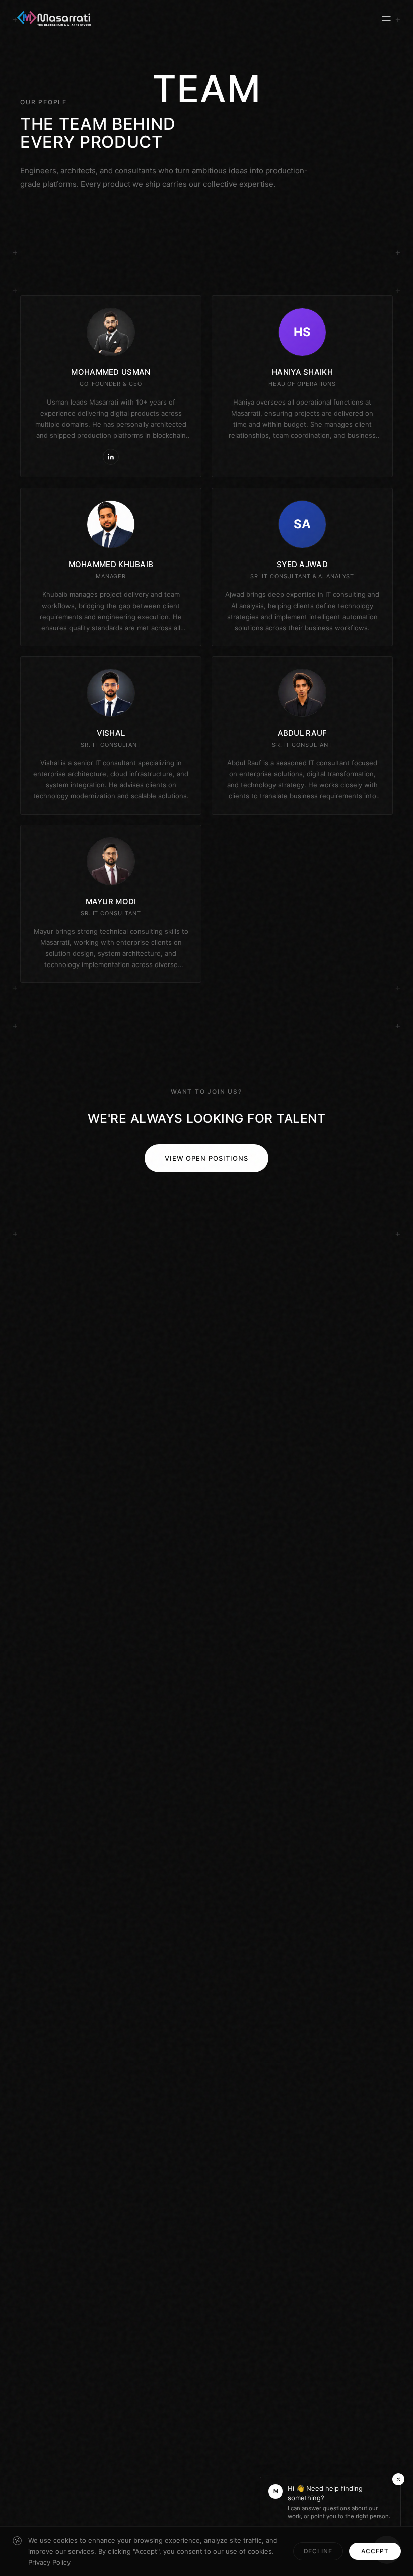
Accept (375, 2551)
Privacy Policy (49, 2562)
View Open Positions (206, 1158)
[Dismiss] (398, 2479)
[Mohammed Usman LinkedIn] (111, 457)
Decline (318, 2551)
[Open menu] (386, 18)
